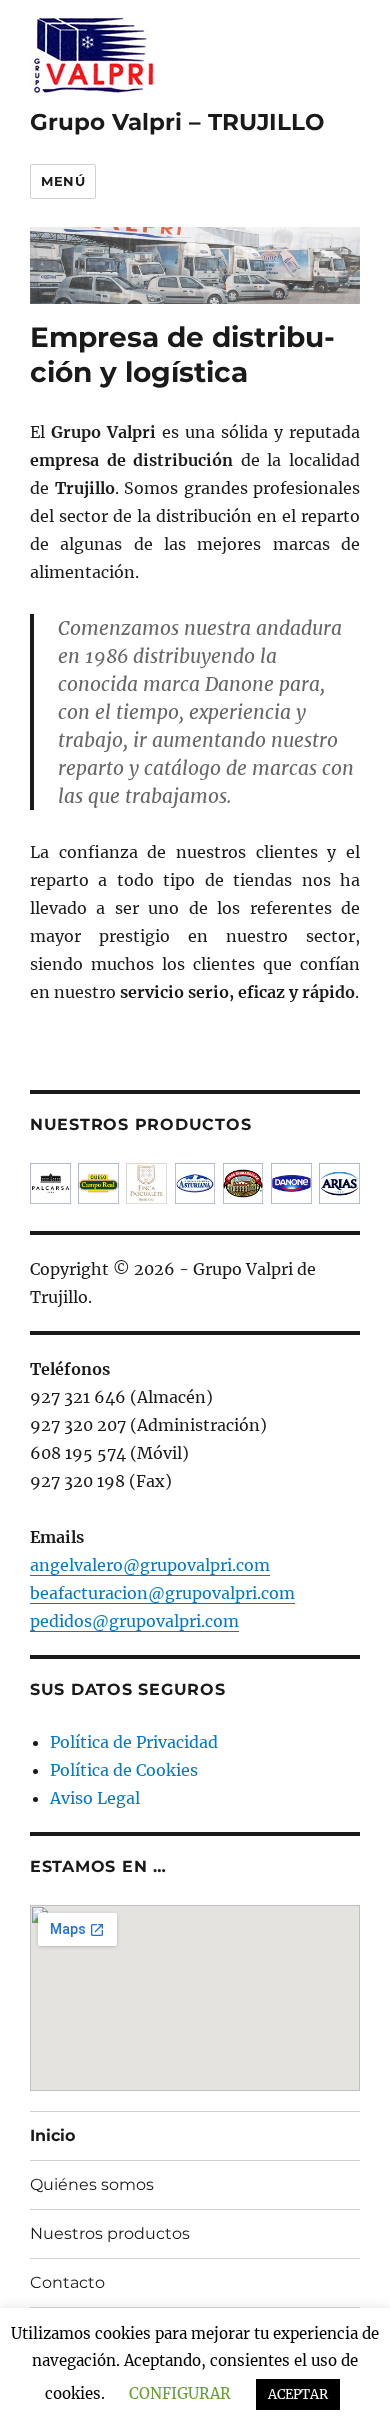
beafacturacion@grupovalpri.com (162, 1593)
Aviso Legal (95, 1798)
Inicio (52, 2135)
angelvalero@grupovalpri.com (150, 1565)
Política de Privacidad (134, 1742)
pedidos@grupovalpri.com (134, 1621)
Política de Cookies (124, 1770)
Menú (63, 181)
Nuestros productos (110, 2233)
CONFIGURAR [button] (180, 2393)
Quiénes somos (92, 2184)
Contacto (67, 2282)
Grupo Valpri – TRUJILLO (177, 122)
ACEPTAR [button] (298, 2394)
